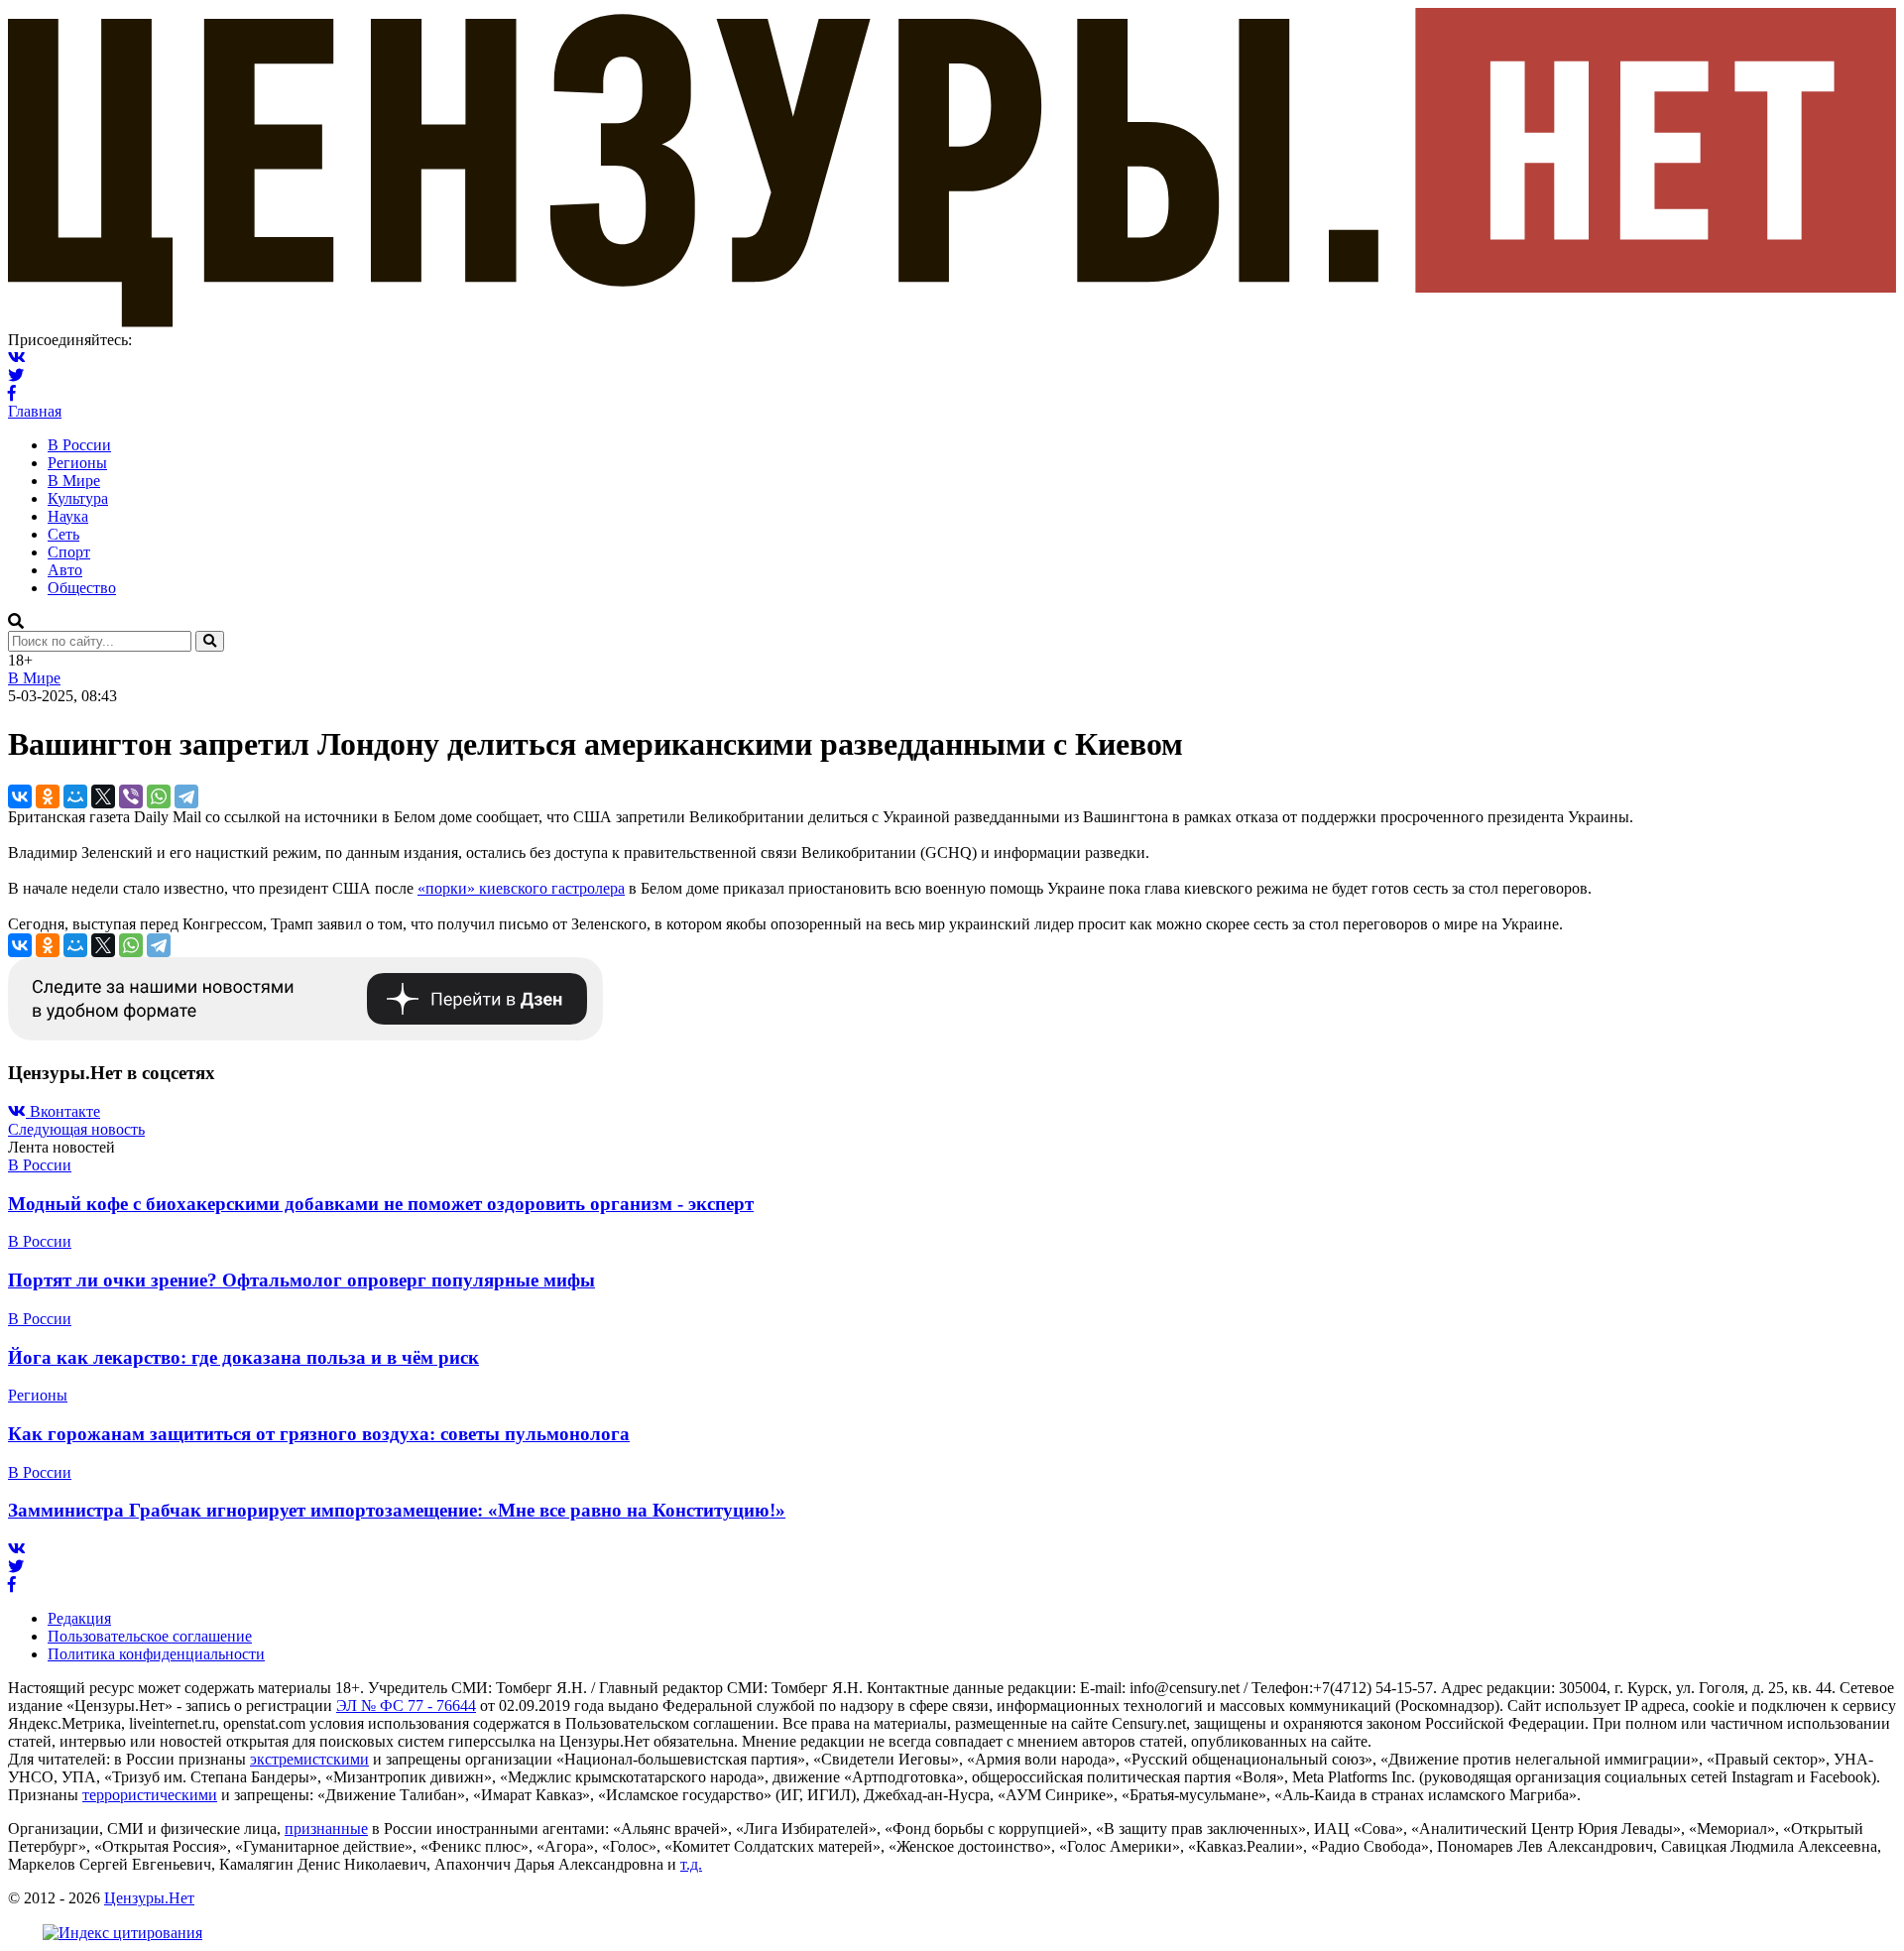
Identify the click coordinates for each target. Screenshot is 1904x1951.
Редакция (79, 1618)
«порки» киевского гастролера (521, 888)
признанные (326, 1829)
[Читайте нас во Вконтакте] (17, 358)
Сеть (63, 534)
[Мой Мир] (75, 796)
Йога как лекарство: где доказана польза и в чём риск (243, 1357)
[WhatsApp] (159, 796)
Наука (68, 516)
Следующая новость (76, 1129)
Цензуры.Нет (149, 1898)
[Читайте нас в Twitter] (16, 375)
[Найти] (210, 641)
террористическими (150, 1795)
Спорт (69, 552)
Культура (78, 498)
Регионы (77, 463)
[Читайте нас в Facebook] (12, 393)
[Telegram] (186, 796)
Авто (65, 570)
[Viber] (131, 796)
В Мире (74, 481)
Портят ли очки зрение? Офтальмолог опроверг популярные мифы (301, 1280)
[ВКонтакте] (20, 796)
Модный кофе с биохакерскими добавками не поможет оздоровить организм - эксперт (381, 1204)
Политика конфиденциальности (156, 1654)
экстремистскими (309, 1759)
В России (79, 445)
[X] (103, 796)
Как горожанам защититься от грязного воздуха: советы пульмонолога (319, 1434)
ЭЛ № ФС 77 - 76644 (406, 1706)
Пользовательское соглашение (150, 1636)
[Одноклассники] (48, 796)
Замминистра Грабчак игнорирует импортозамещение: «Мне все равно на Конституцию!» (397, 1510)
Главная (35, 411)
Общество (82, 588)
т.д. (691, 1864)
